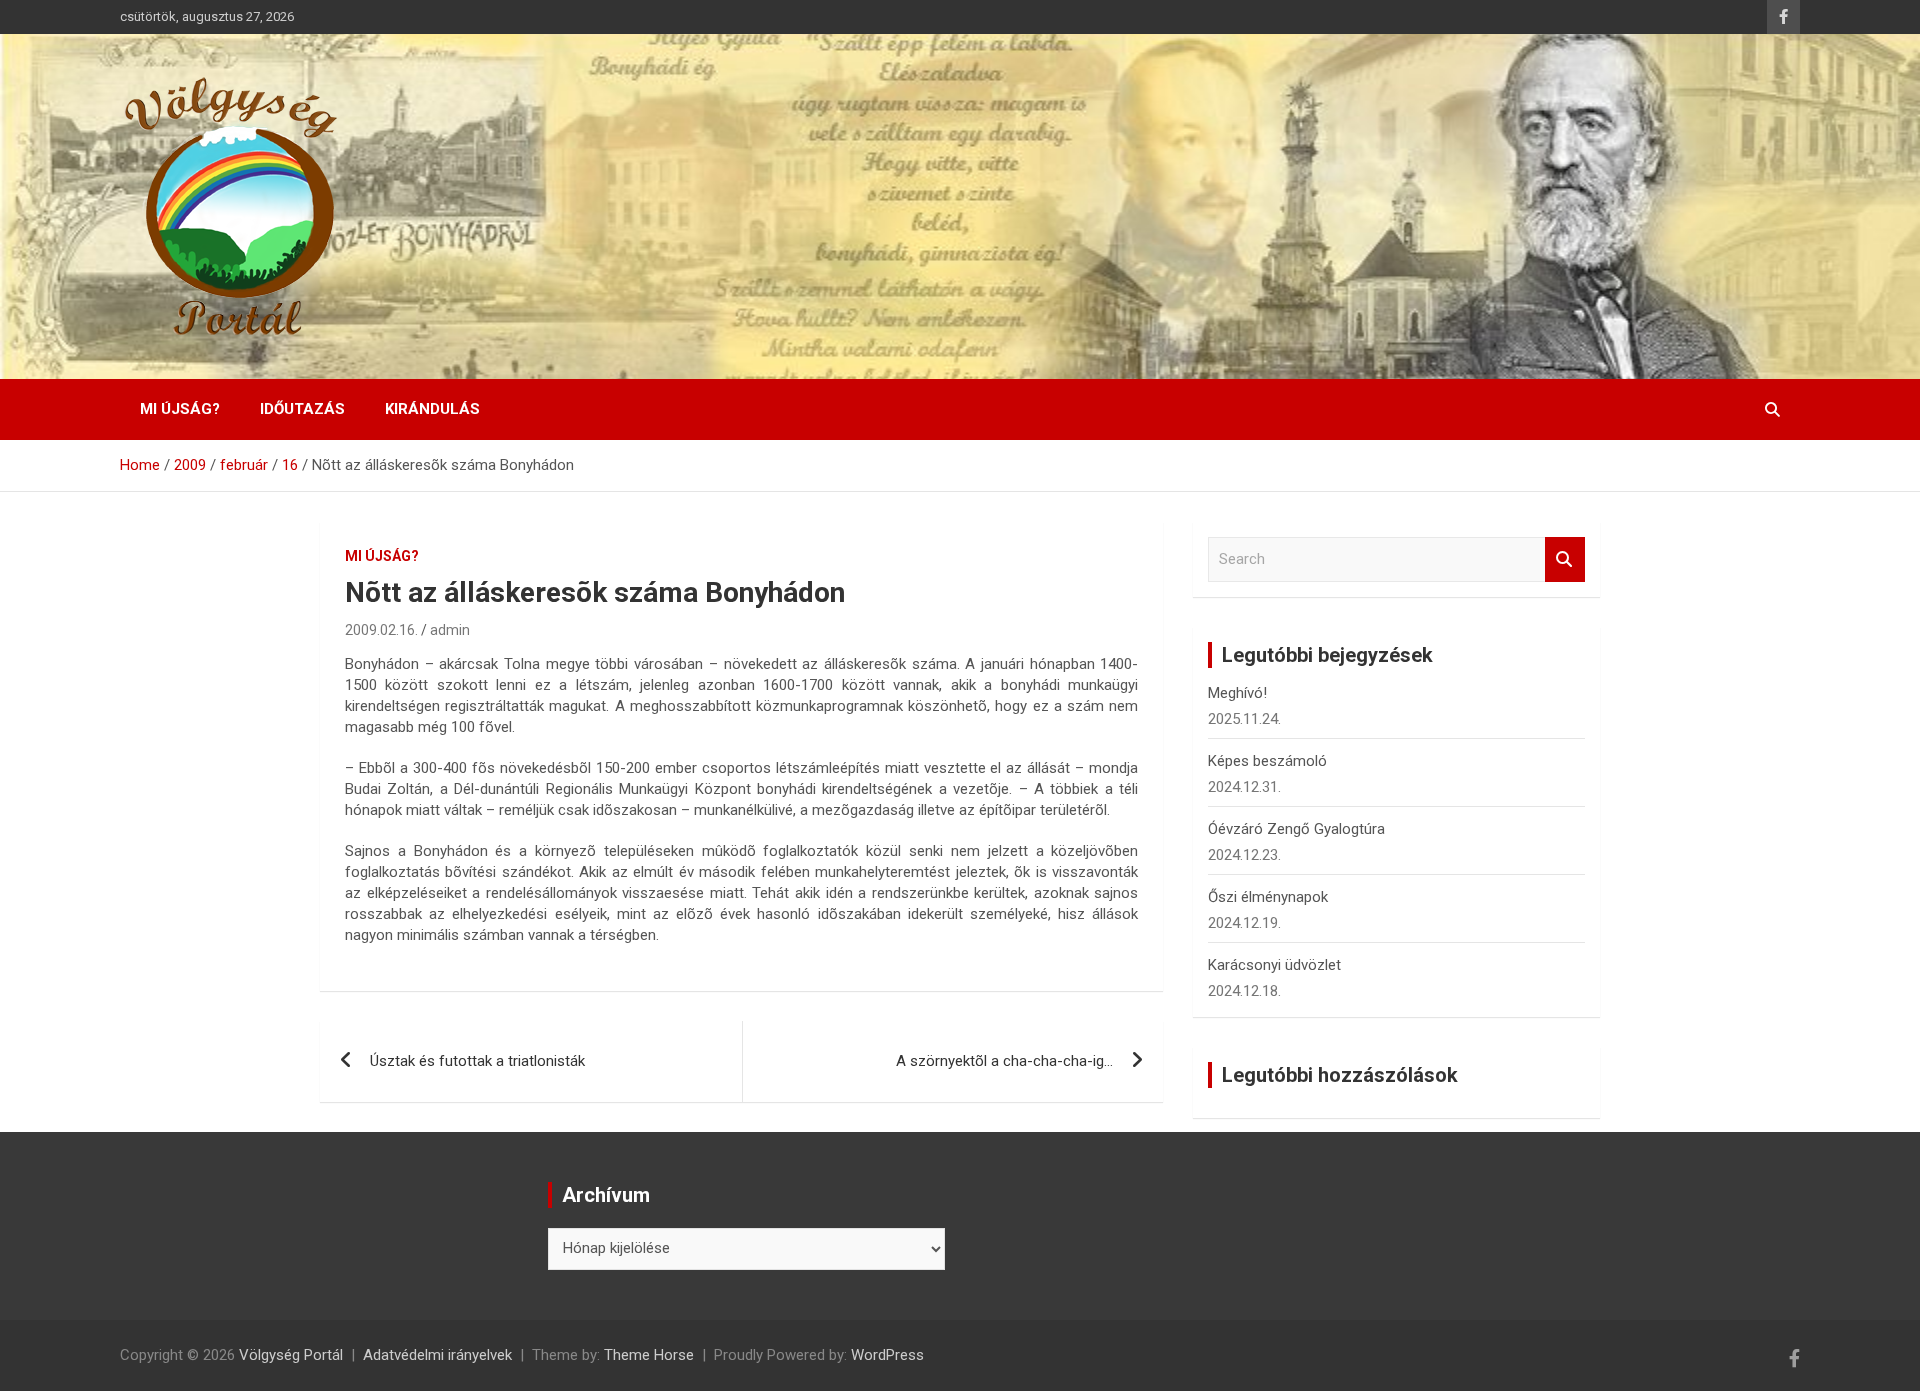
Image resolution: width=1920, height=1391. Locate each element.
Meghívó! (1237, 693)
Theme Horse (649, 1355)
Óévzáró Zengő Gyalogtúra (1296, 829)
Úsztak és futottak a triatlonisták (477, 1061)
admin (450, 630)
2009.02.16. (381, 630)
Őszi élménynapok (1268, 897)
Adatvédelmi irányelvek (437, 1355)
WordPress (887, 1355)
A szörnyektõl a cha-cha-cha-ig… (1004, 1061)
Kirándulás (432, 409)
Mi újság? (180, 409)
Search (1565, 559)
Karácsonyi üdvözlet (1274, 965)
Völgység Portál (291, 1355)
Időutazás (302, 409)
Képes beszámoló (1267, 761)
